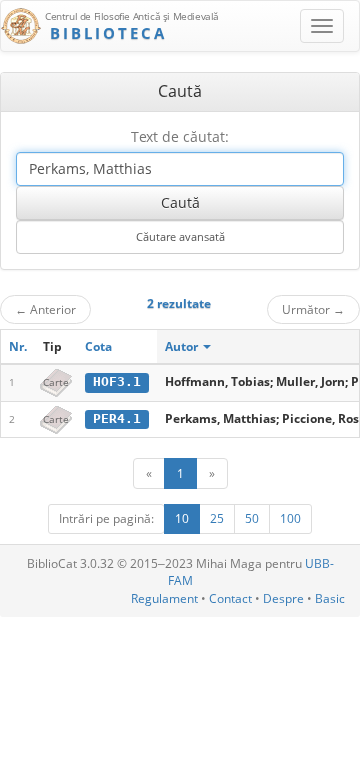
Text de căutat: (180, 136)
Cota (98, 346)
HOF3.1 (117, 381)
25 (217, 518)
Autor (183, 346)
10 (182, 518)
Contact (230, 598)
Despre (283, 598)
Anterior (45, 309)
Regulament (164, 598)
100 (290, 518)
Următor (313, 309)
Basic (330, 598)
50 (252, 518)
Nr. (18, 346)
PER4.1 (117, 418)
